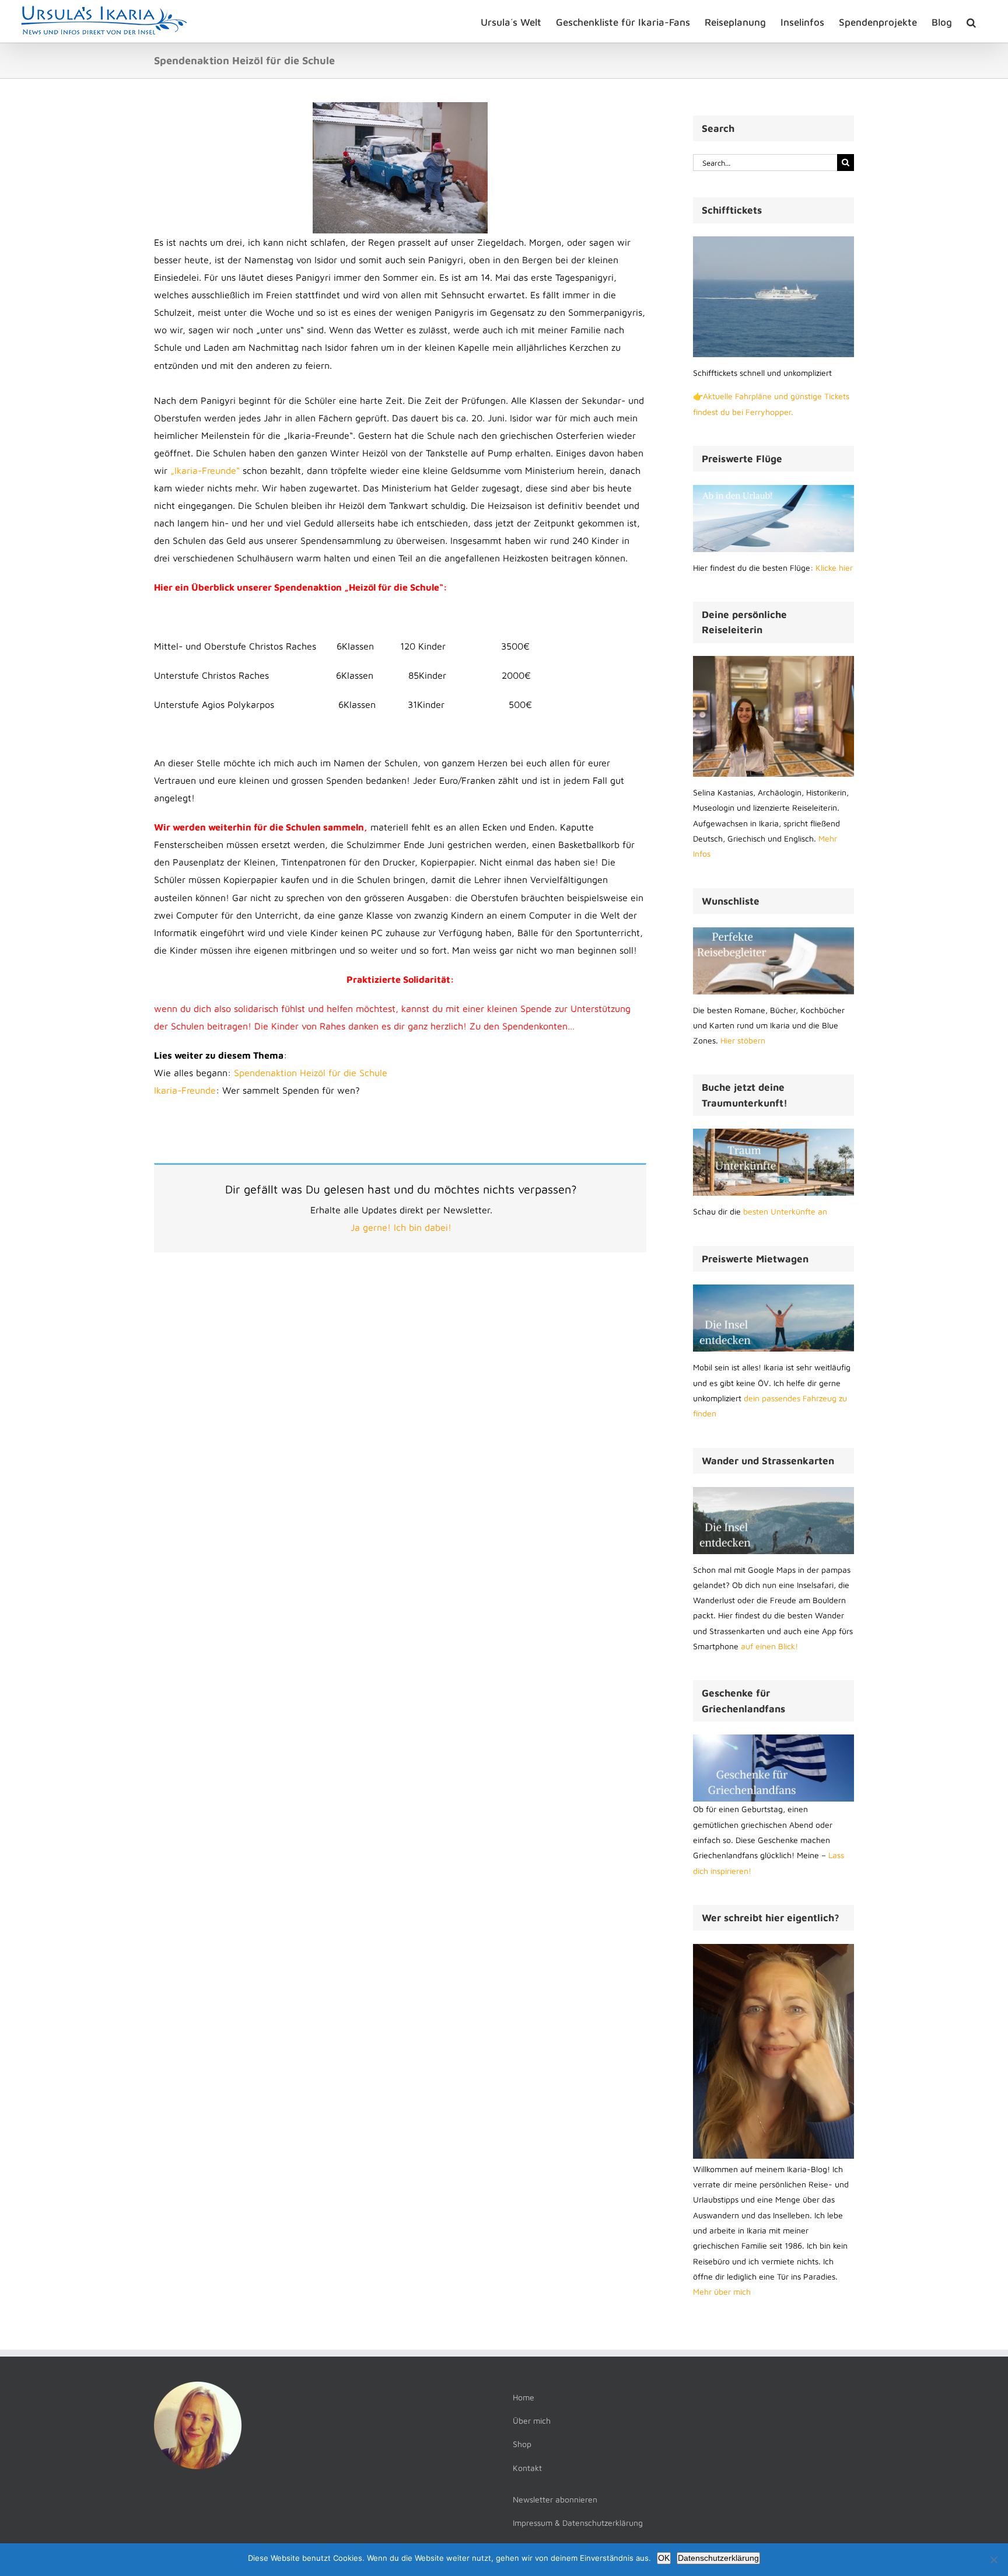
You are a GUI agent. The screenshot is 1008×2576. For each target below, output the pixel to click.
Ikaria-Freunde (185, 1090)
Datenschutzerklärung (718, 2558)
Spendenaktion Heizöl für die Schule (311, 1073)
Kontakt (527, 2468)
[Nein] (993, 2560)
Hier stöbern (743, 1040)
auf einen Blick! (769, 1646)
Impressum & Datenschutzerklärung (578, 2523)
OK (664, 2558)
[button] (971, 21)
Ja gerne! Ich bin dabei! (401, 1227)
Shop (522, 2444)
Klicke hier (834, 568)
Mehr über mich (722, 2291)
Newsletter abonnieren (555, 2499)
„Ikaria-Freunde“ (206, 470)
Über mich (532, 2420)
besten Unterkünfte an (785, 1211)
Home (524, 2397)
